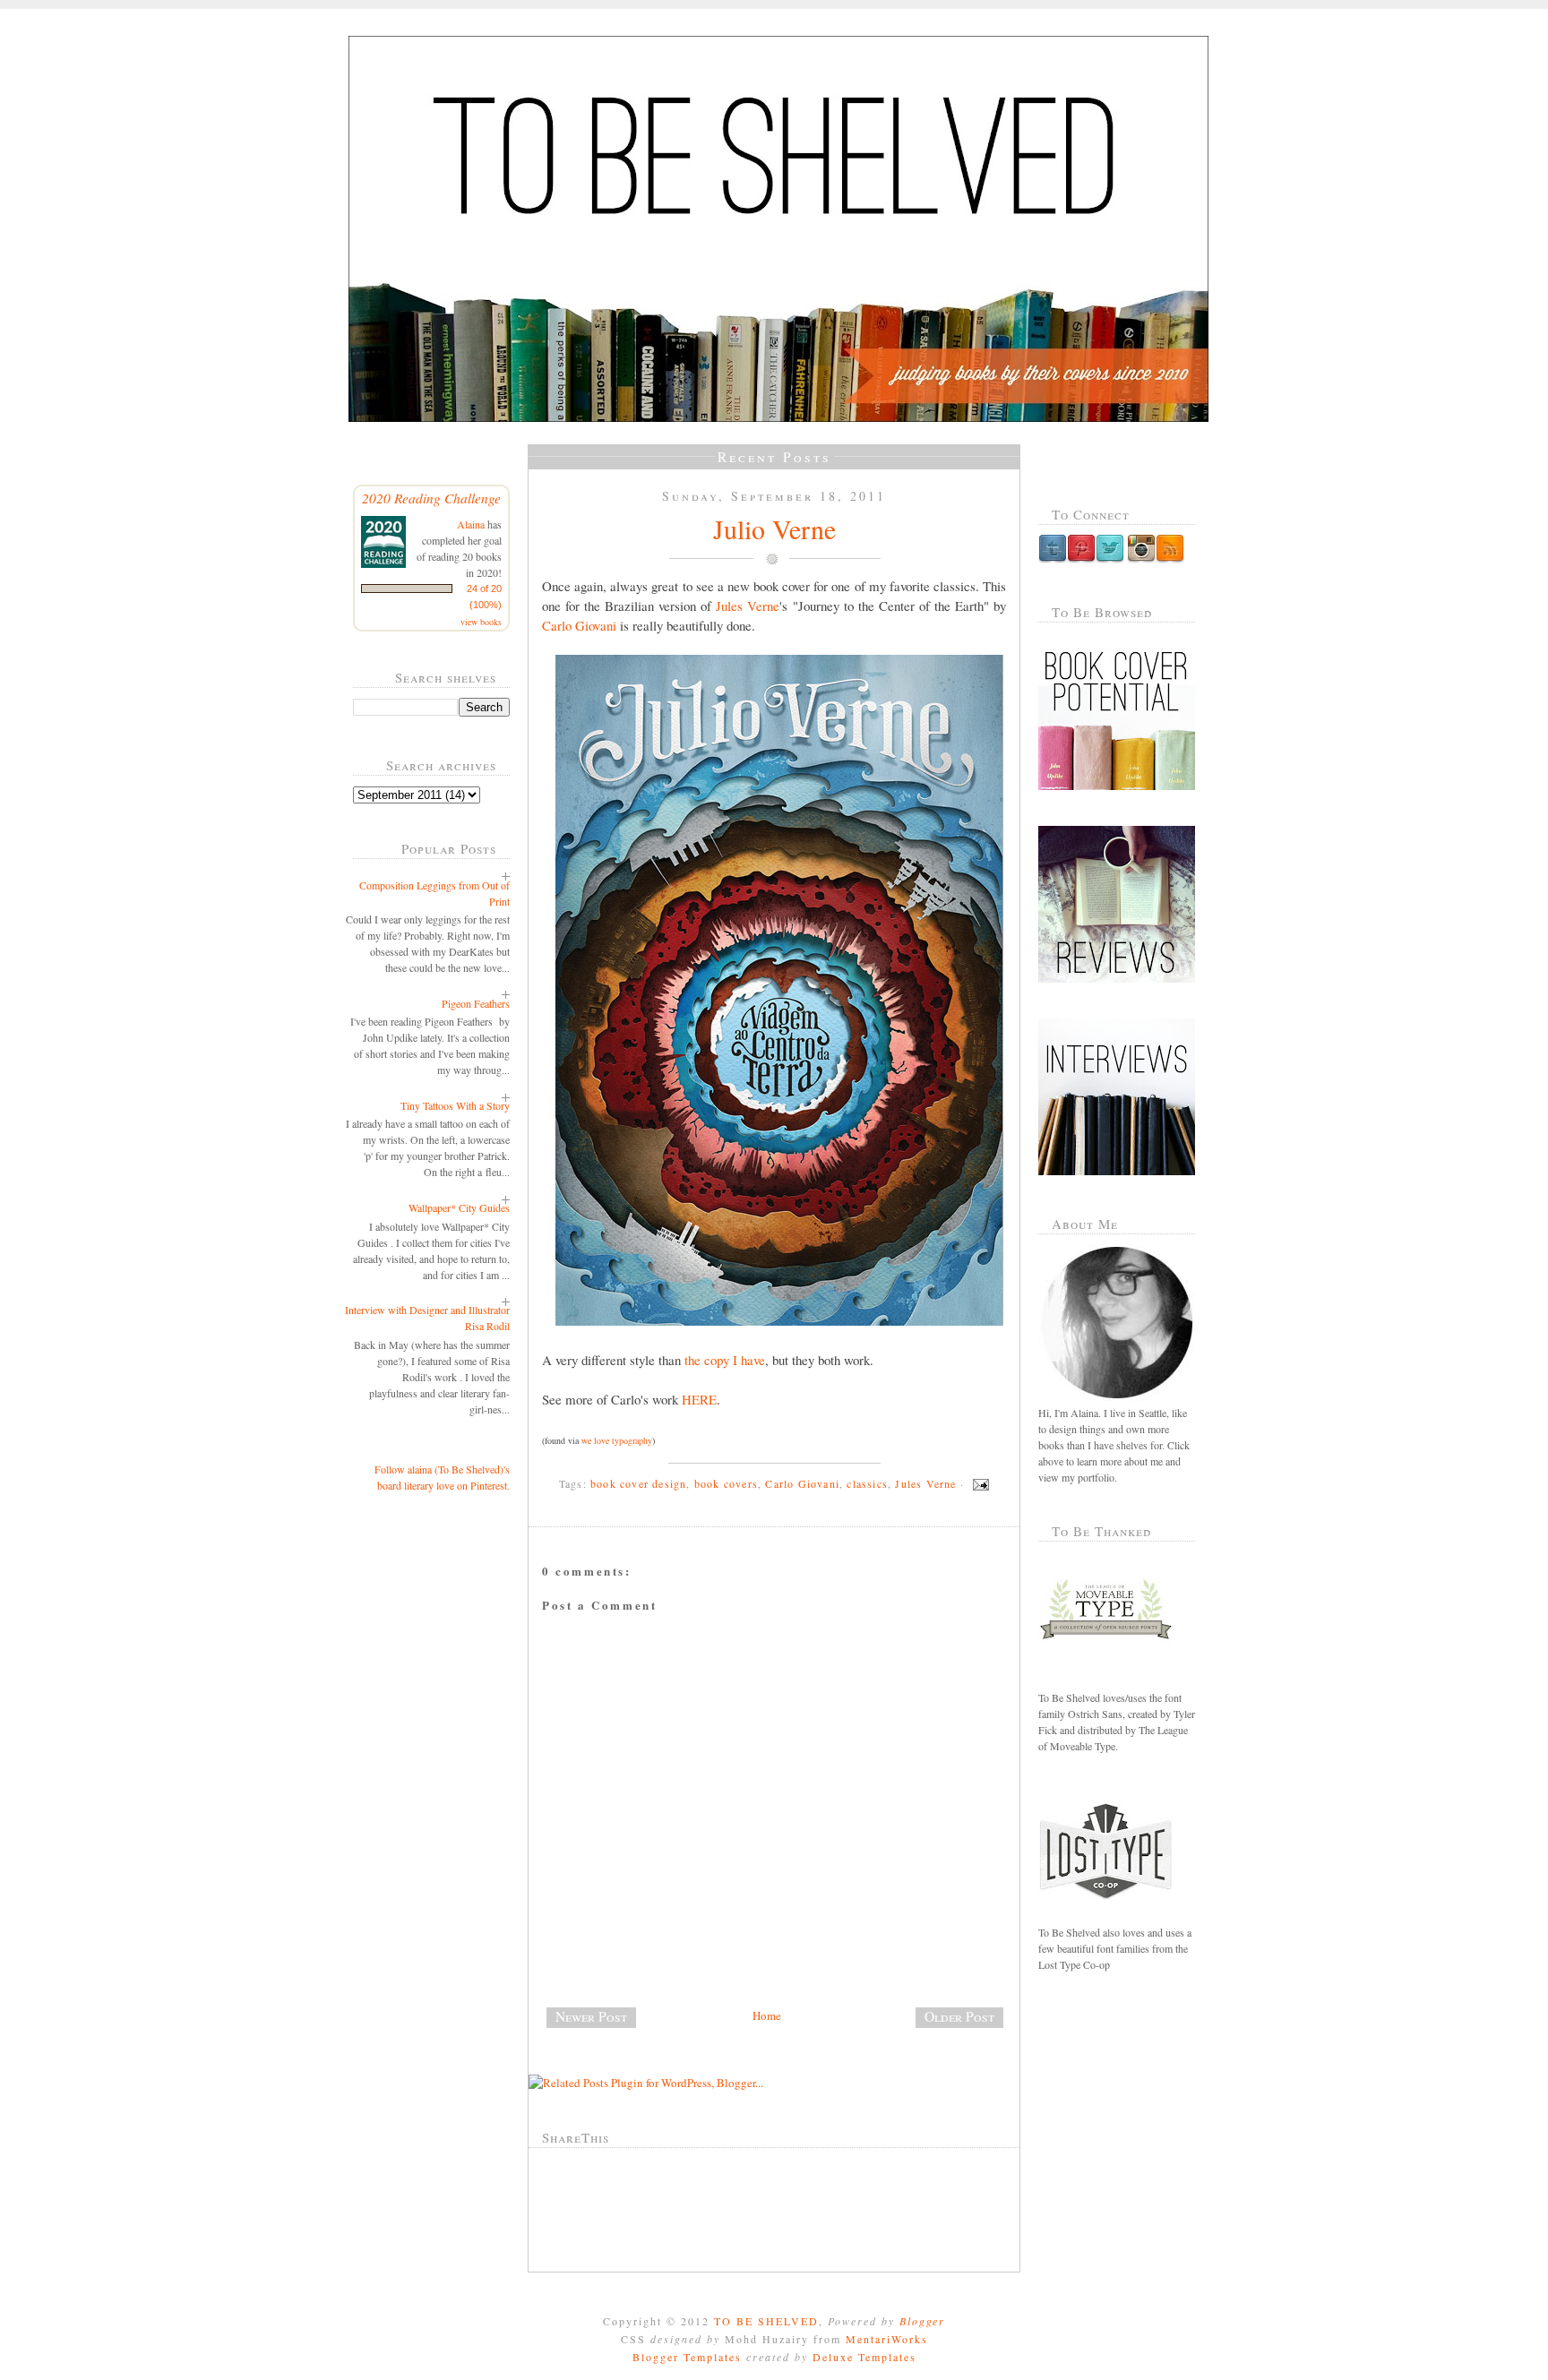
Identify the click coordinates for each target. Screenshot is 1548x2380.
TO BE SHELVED (766, 2321)
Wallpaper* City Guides (459, 1207)
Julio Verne (774, 528)
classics (867, 1483)
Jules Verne (748, 606)
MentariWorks (887, 2339)
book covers (726, 1483)
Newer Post (591, 2016)
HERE (699, 1399)
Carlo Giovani (579, 625)
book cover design (638, 1483)
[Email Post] (978, 1483)
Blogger (922, 2321)
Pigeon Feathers (476, 1003)
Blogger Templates (687, 2357)
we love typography (617, 1440)
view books (481, 622)
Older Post (959, 2016)
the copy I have (725, 1360)
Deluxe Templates (864, 2357)
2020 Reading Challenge (431, 498)
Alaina (471, 524)
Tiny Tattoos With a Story (455, 1105)
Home (767, 2015)
